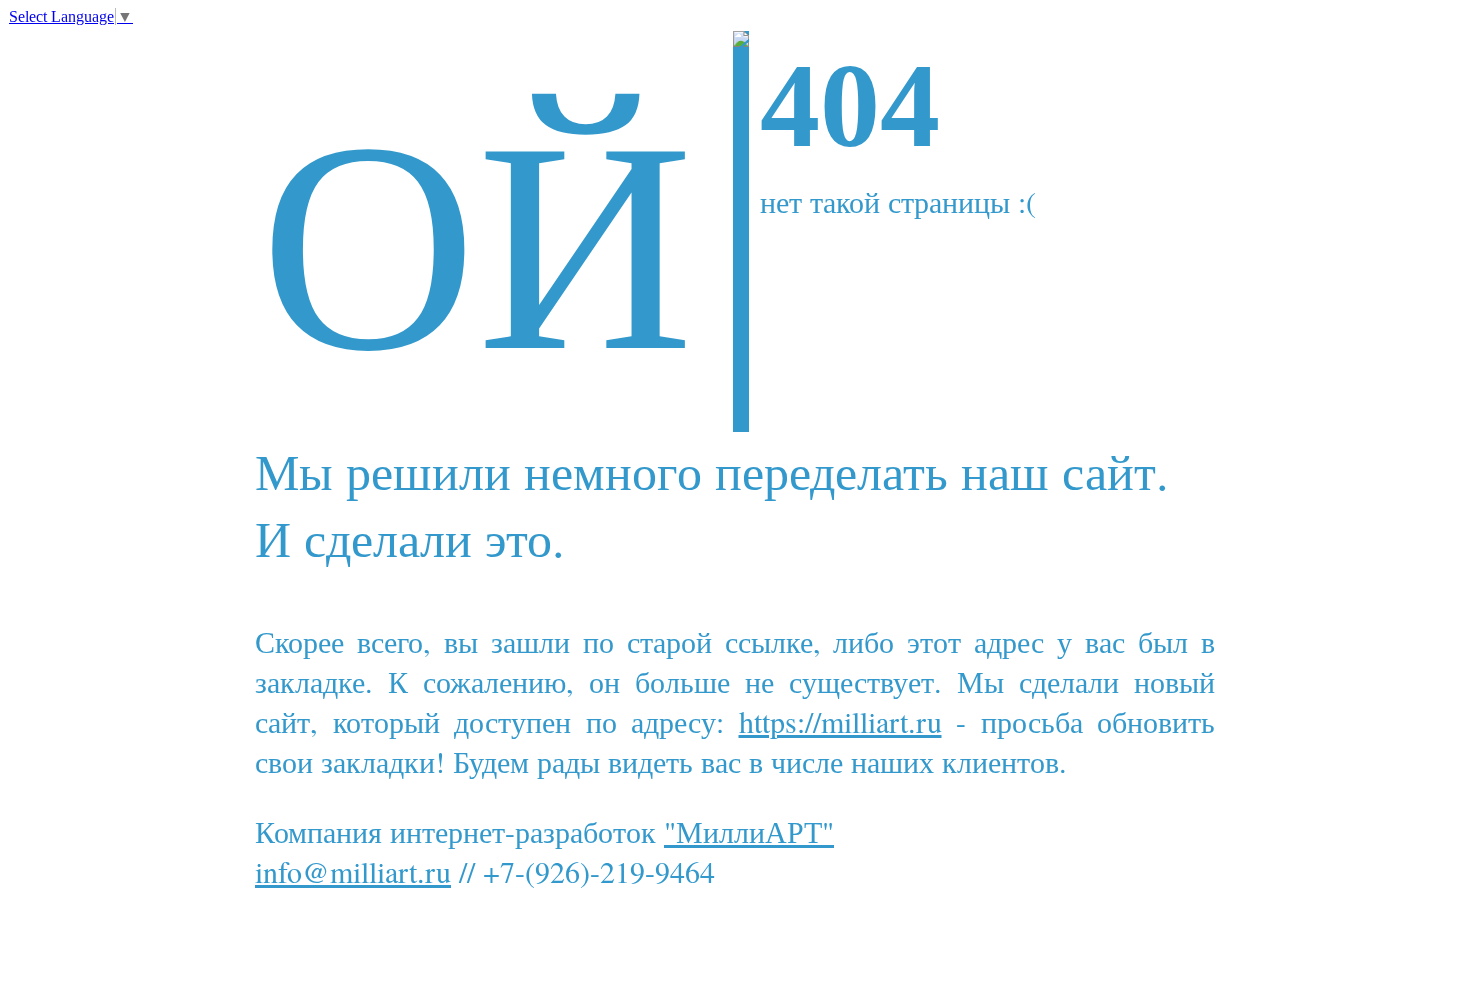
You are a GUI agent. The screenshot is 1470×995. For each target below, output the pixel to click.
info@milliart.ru (353, 871)
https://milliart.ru (840, 721)
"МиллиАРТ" (749, 831)
